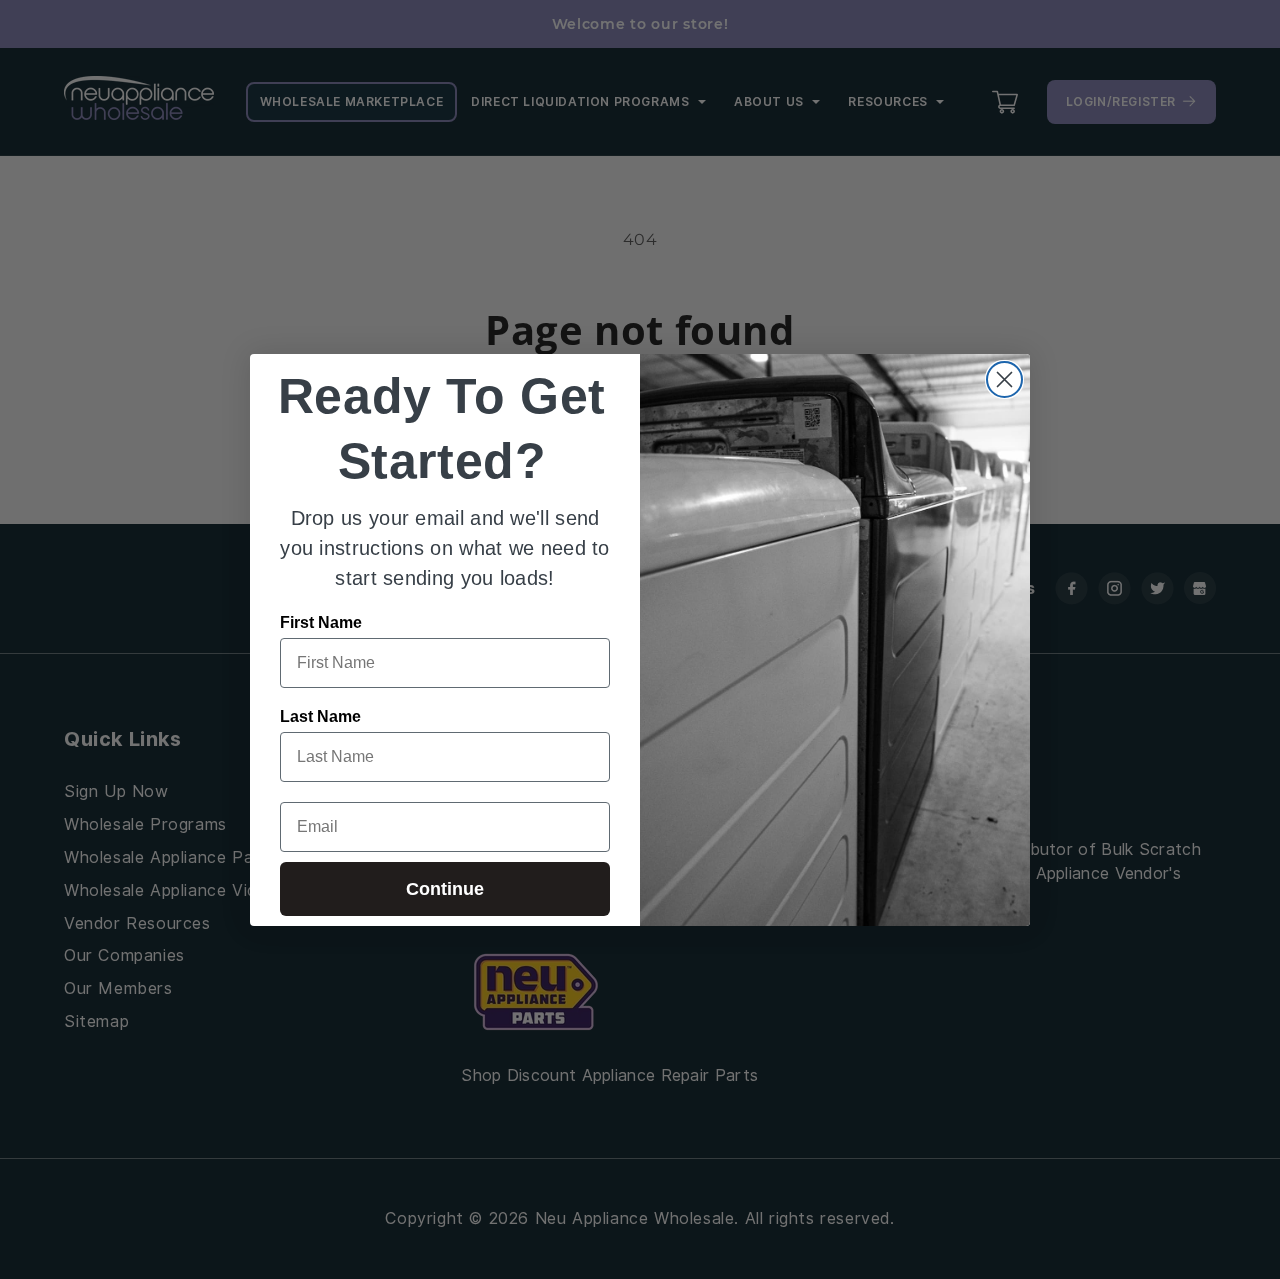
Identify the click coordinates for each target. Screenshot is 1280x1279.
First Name (321, 622)
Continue (445, 889)
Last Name (320, 716)
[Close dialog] (1004, 379)
